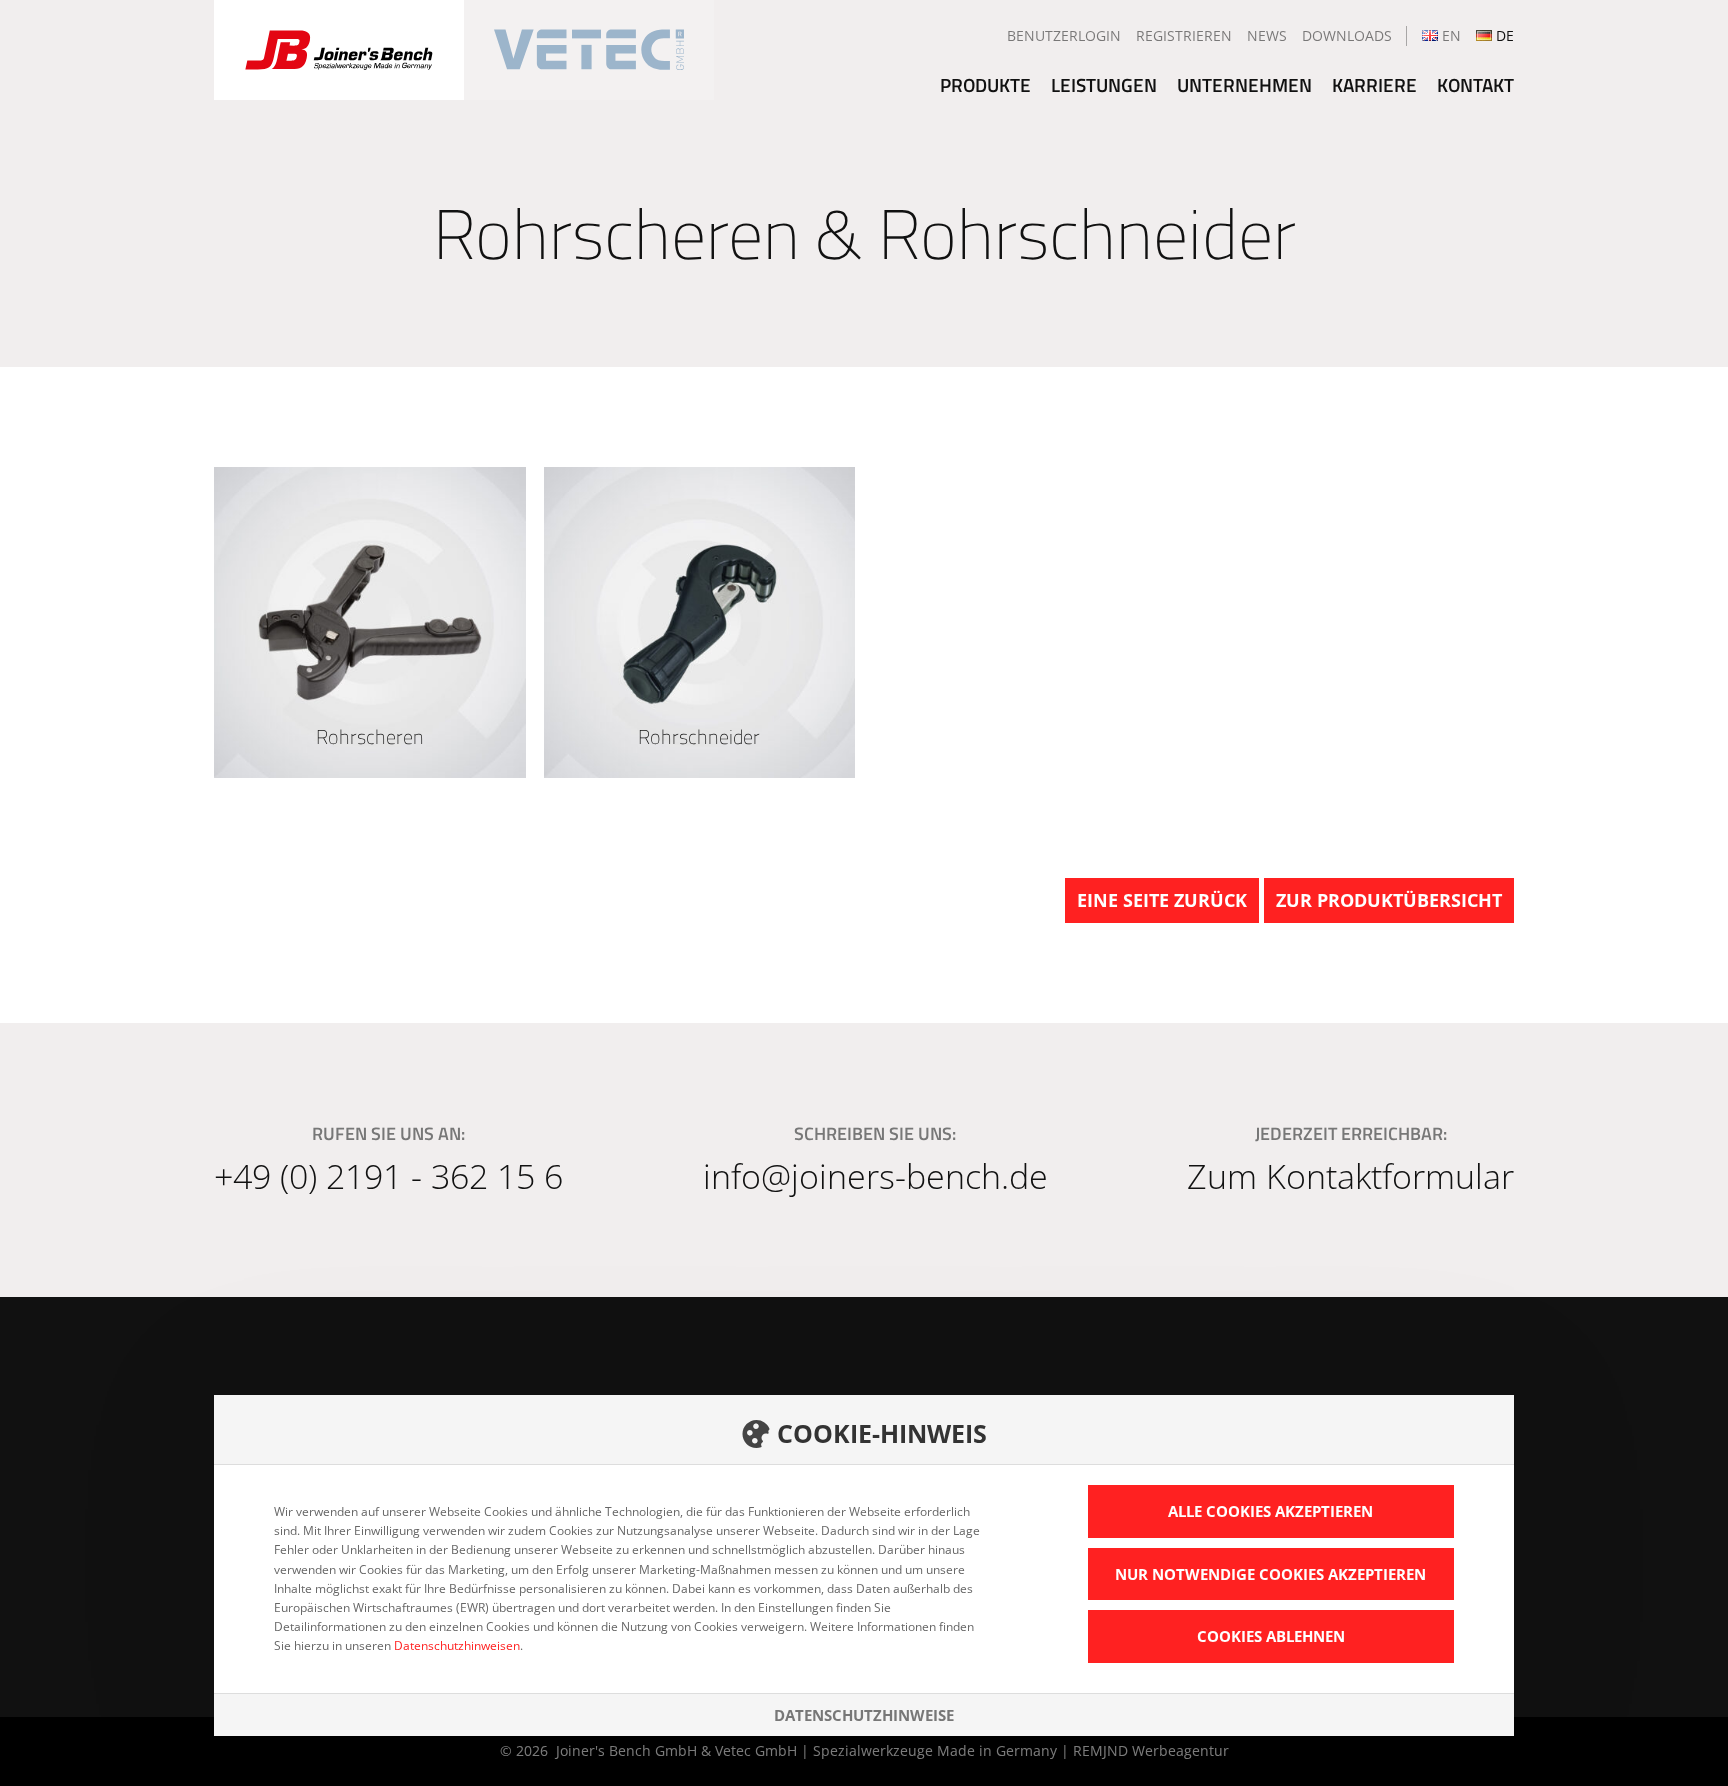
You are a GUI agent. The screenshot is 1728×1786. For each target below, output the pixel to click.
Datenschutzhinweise (864, 1715)
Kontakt (1475, 84)
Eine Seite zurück (1162, 900)
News (1267, 35)
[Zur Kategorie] (370, 623)
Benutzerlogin (1064, 35)
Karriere (1374, 84)
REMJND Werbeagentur (1151, 1750)
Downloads (1347, 35)
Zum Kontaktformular (1350, 1176)
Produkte (985, 84)
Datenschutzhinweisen (457, 1645)
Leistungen (1104, 84)
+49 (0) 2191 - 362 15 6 (388, 1176)
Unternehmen (1244, 84)
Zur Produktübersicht (1389, 900)
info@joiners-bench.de (875, 1176)
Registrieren (1184, 35)
